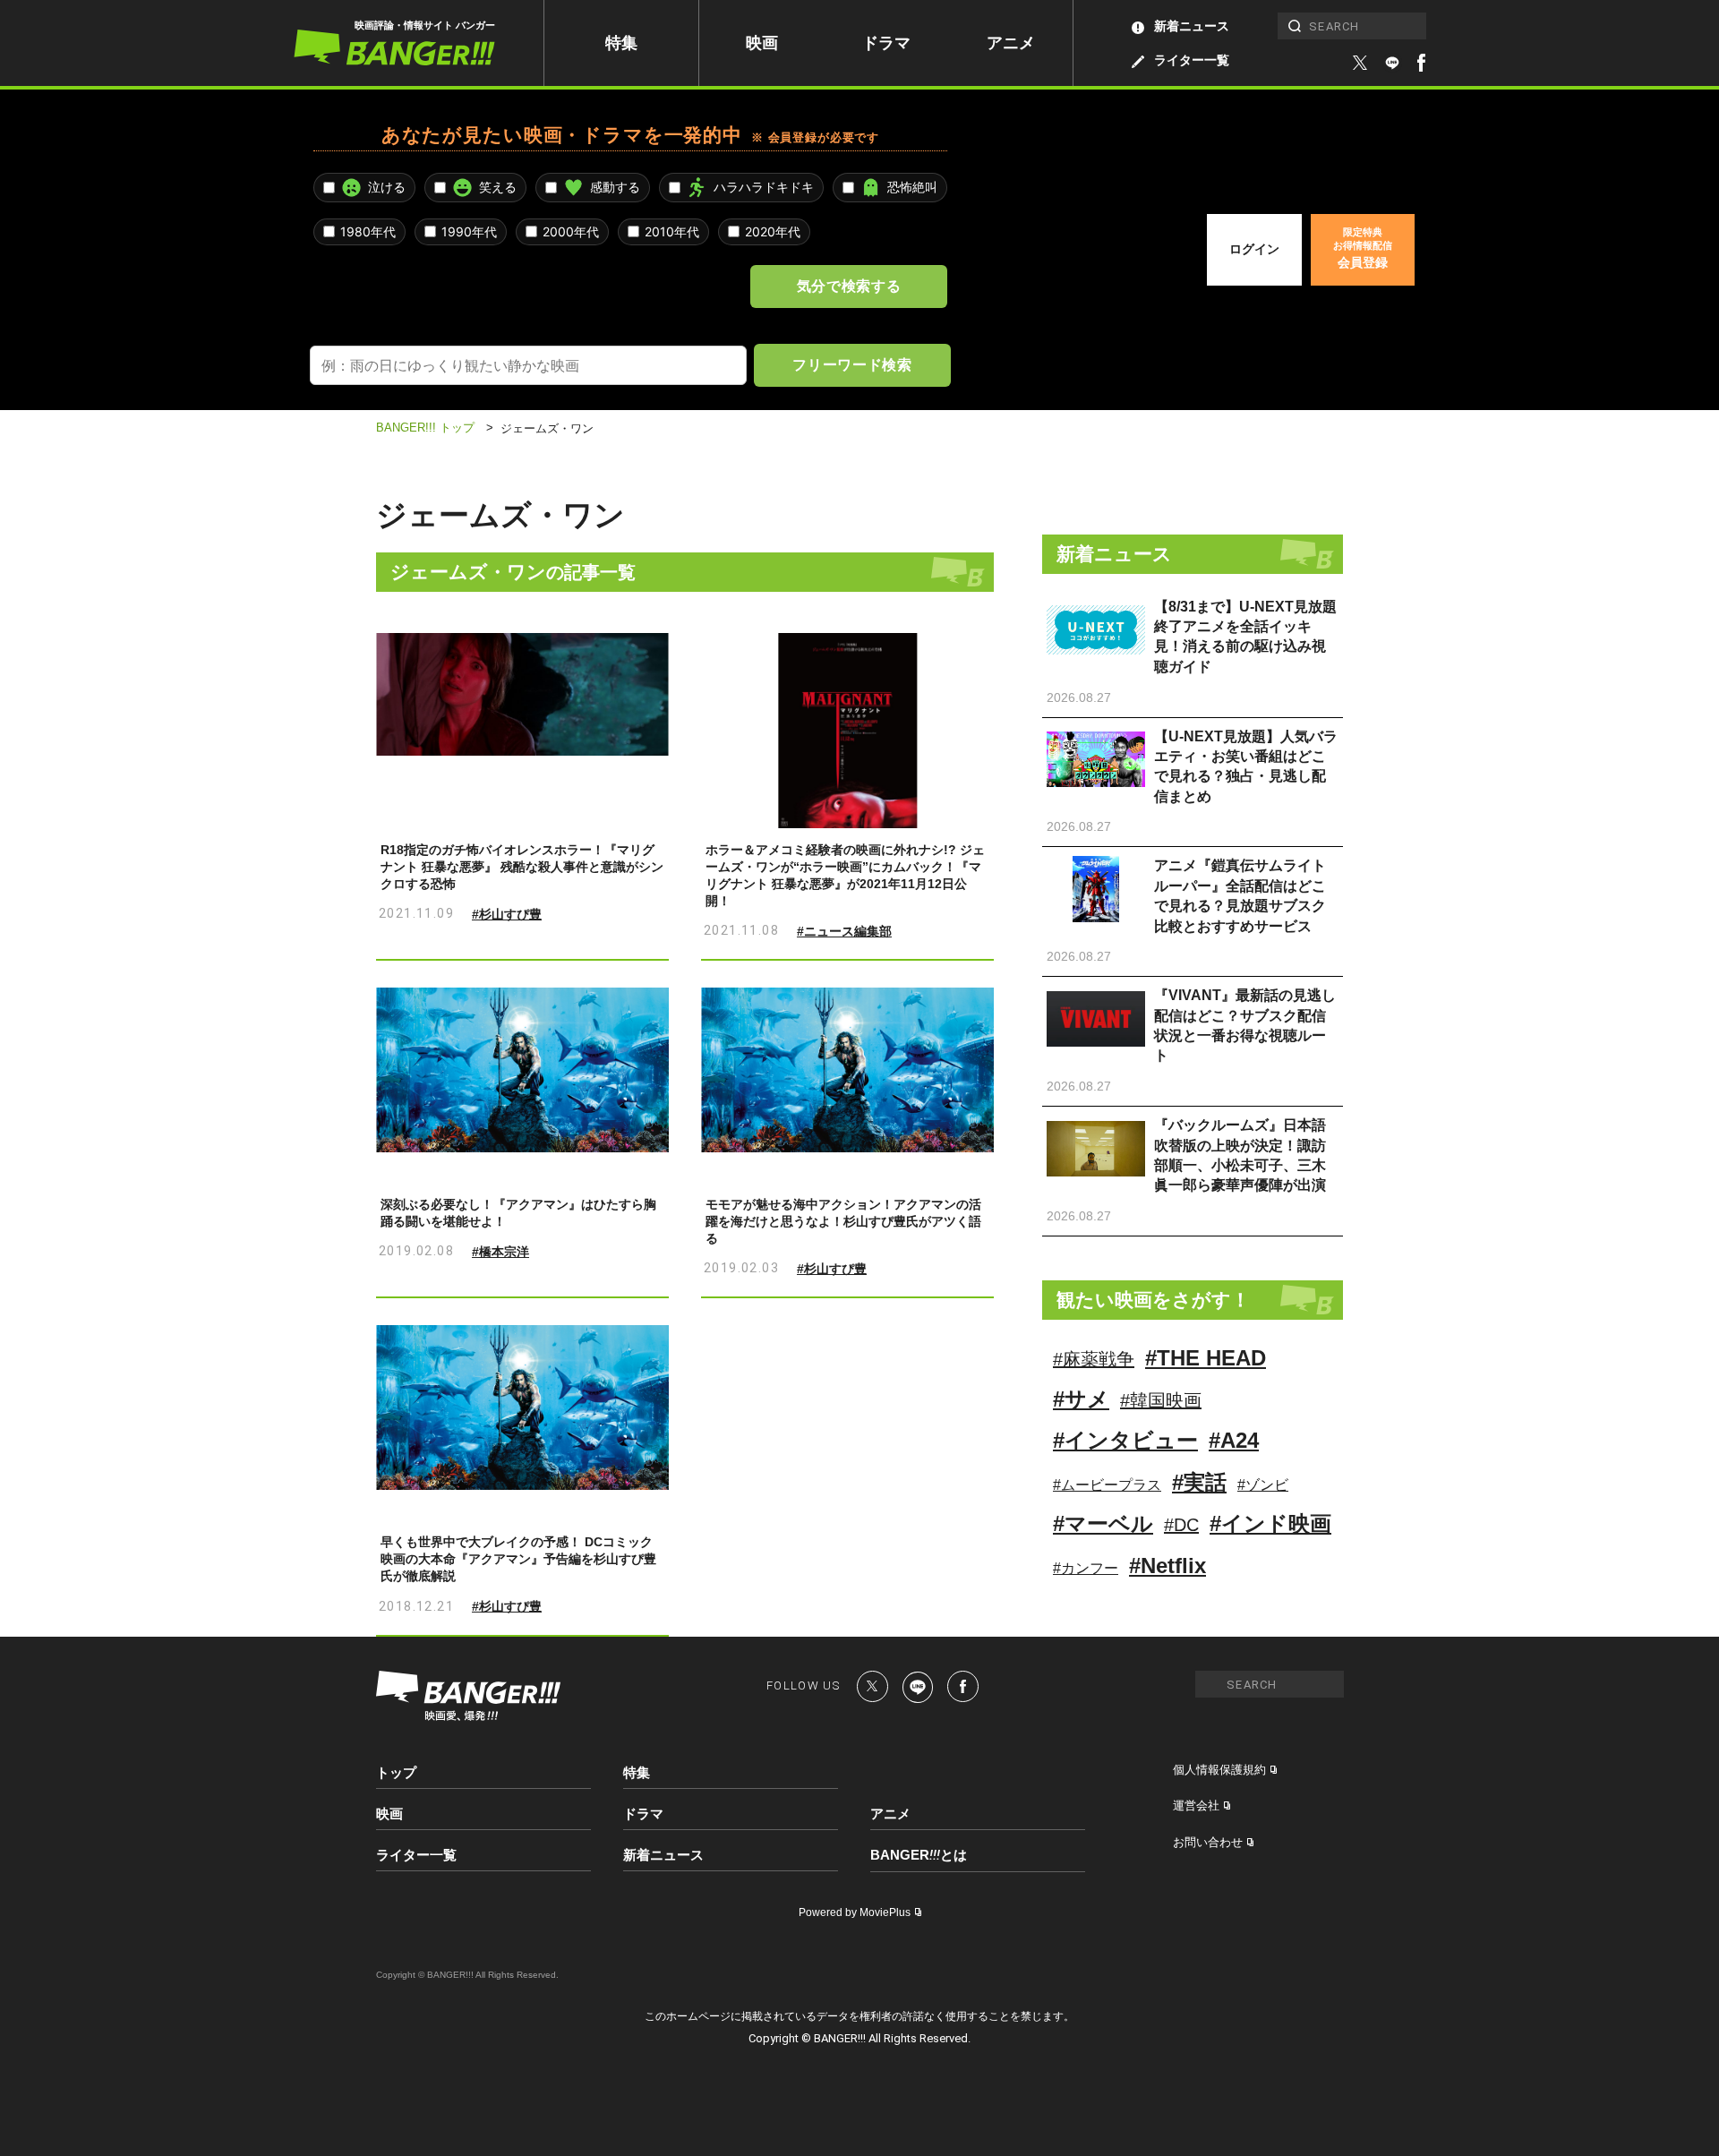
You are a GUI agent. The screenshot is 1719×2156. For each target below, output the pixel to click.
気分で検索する (849, 286)
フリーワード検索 (852, 364)
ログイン (1254, 249)
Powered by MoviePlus (855, 1912)
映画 (762, 43)
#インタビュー (1125, 1440)
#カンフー (1086, 1568)
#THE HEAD (1206, 1358)
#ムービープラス (1107, 1485)
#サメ (1081, 1399)
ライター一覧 (1192, 60)
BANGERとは (919, 1855)
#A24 (1234, 1440)
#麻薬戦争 (1094, 1359)
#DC (1181, 1525)
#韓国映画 (1161, 1400)
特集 (621, 43)
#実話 (1199, 1482)
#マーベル (1103, 1523)
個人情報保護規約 (1219, 1770)
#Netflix (1167, 1566)
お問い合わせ (1208, 1842)
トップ (396, 1772)
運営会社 (1196, 1805)
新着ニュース (1192, 26)
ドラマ (886, 43)
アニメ (1011, 43)
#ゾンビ (1263, 1485)
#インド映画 (1270, 1523)
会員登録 (1363, 248)
